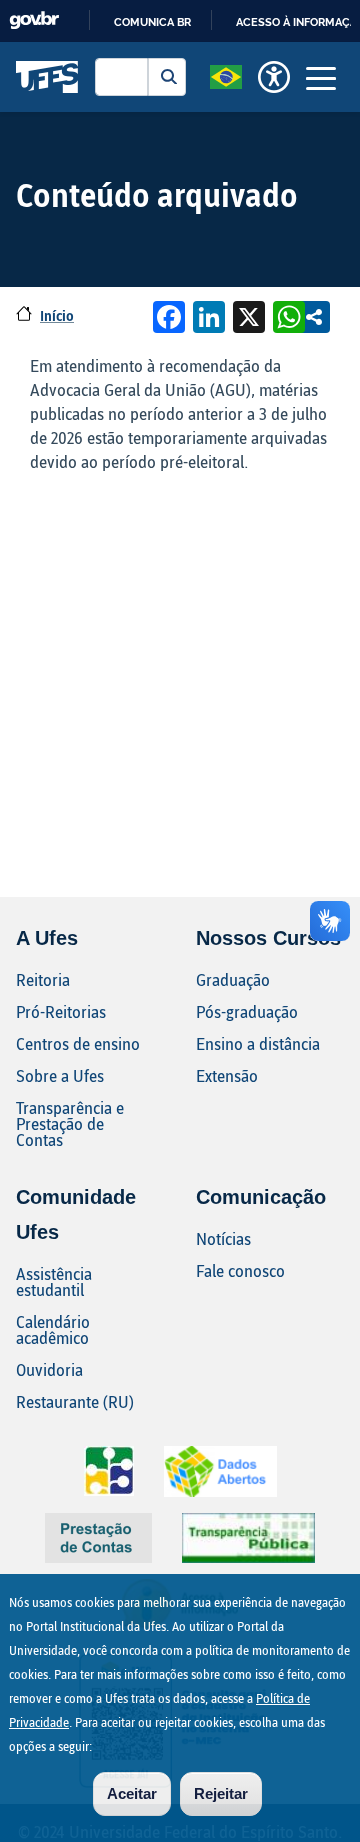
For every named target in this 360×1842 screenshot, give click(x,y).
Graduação (233, 979)
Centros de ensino (78, 1043)
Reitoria (43, 979)
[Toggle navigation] (321, 77)
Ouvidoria (49, 1369)
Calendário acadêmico (53, 1329)
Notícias (223, 1238)
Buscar (167, 77)
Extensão (227, 1075)
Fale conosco (240, 1270)
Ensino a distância (258, 1043)
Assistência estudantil (54, 1281)
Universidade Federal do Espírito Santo (47, 77)
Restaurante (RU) (75, 1401)
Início (57, 315)
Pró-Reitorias (61, 1011)
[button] (226, 75)
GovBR (34, 20)
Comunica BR (152, 22)
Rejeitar (221, 1793)
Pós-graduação (247, 1011)
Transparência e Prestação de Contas (70, 1123)
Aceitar (132, 1793)
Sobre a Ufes (60, 1075)
